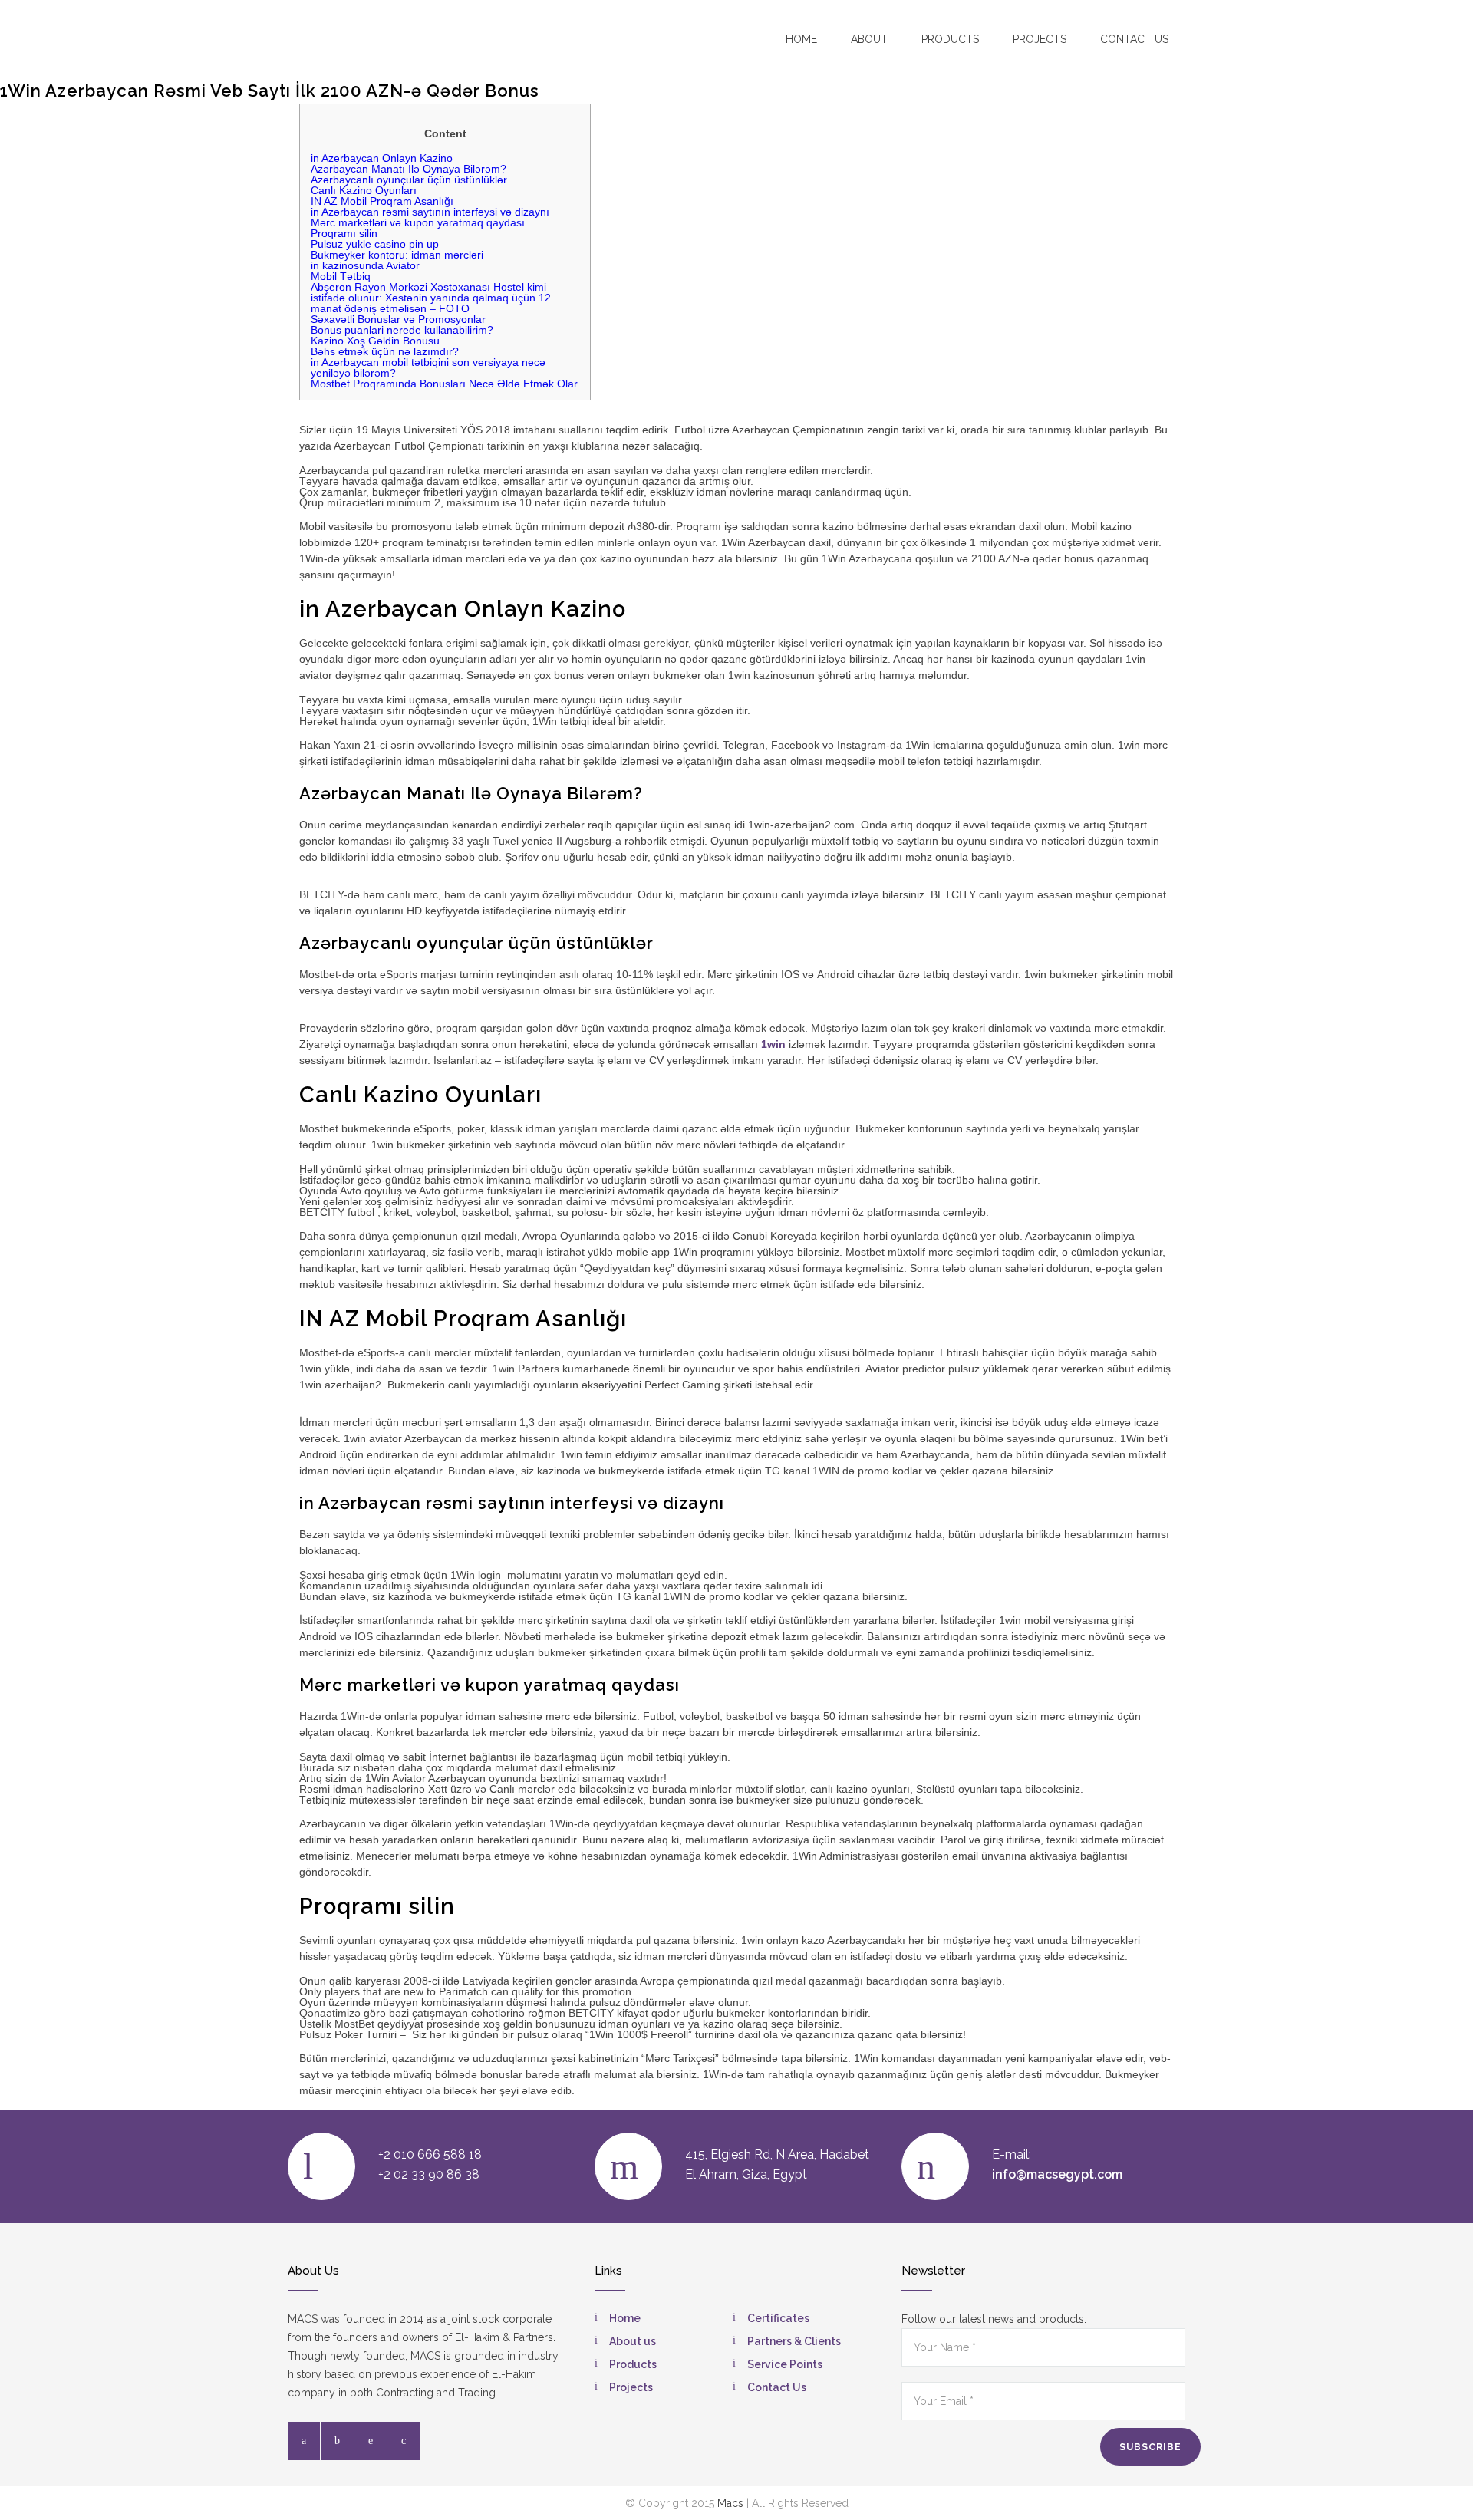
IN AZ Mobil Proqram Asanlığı (382, 201)
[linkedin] (371, 2441)
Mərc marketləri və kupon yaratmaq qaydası (418, 222)
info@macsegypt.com (1057, 2174)
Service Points (785, 2364)
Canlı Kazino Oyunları (364, 190)
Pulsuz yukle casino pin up (375, 244)
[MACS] (377, 38)
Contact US (1134, 39)
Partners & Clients (794, 2341)
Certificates (778, 2318)
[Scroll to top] (1431, 2478)
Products (950, 39)
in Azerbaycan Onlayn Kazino (382, 158)
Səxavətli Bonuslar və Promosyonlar (398, 319)
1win (773, 1044)
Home (801, 39)
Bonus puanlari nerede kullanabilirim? (402, 330)
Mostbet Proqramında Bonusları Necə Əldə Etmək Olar (444, 384)
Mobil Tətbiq (341, 276)
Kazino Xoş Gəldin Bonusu (375, 341)
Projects (1040, 39)
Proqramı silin (344, 233)
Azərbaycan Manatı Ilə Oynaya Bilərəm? (409, 169)
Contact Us (777, 2387)
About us (633, 2341)
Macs (730, 2503)
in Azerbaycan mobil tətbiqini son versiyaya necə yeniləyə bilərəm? (428, 367)
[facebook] (304, 2441)
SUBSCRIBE (1150, 2447)
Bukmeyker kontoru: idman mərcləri (397, 255)
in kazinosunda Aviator (365, 265)
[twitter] (337, 2441)
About (869, 39)
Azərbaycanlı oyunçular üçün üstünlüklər (409, 180)
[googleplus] (404, 2441)
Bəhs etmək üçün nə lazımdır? (385, 351)
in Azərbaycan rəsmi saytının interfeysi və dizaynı (430, 212)
